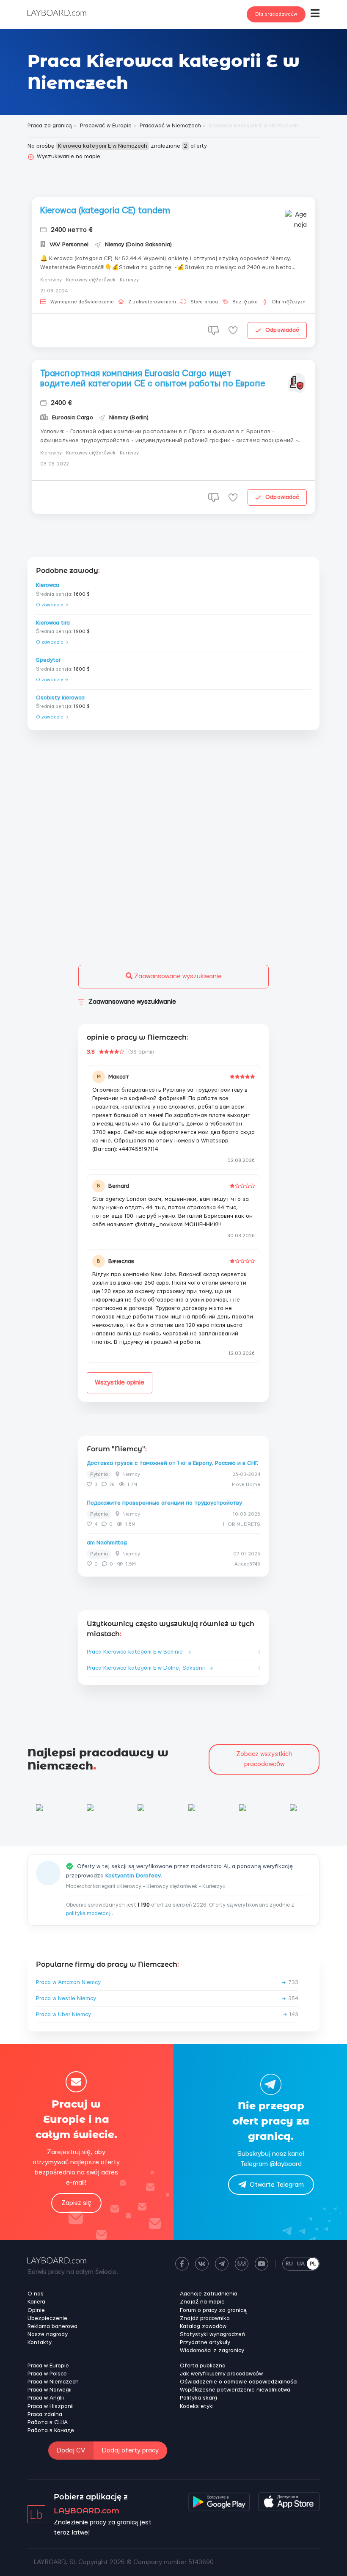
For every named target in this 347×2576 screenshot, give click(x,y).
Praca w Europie (48, 2366)
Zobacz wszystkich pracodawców (264, 1759)
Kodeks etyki (197, 2406)
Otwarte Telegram (277, 2185)
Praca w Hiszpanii (51, 2406)
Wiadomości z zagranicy (212, 2350)
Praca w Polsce (47, 2374)
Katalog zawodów (203, 2326)
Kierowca (48, 585)
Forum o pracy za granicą (213, 2310)
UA (301, 2264)
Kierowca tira (53, 623)
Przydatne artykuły (205, 2342)
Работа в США (48, 2422)
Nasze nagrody (48, 2334)
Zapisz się (76, 2203)
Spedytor (48, 660)
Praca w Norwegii (50, 2390)
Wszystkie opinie (120, 1383)
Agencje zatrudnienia (209, 2294)
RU (289, 2264)
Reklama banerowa (52, 2326)
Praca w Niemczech (53, 2382)
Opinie (36, 2310)
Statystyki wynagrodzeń (212, 2334)
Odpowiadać (282, 330)
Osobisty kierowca (60, 698)
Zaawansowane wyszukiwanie (177, 976)
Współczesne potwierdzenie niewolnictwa (235, 2390)
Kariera (36, 2302)
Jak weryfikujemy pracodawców (221, 2374)
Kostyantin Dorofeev (133, 1876)
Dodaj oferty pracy (130, 2451)
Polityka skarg (198, 2398)
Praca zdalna (45, 2414)
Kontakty (40, 2342)
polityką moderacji (89, 1913)
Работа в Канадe (51, 2430)
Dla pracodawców (276, 14)
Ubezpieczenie (47, 2318)
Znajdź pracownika (205, 2318)
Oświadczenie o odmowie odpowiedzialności (239, 2382)
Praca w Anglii (46, 2398)
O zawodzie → (52, 605)
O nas (36, 2294)
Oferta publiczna (203, 2366)
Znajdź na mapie (202, 2302)
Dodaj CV (71, 2451)
